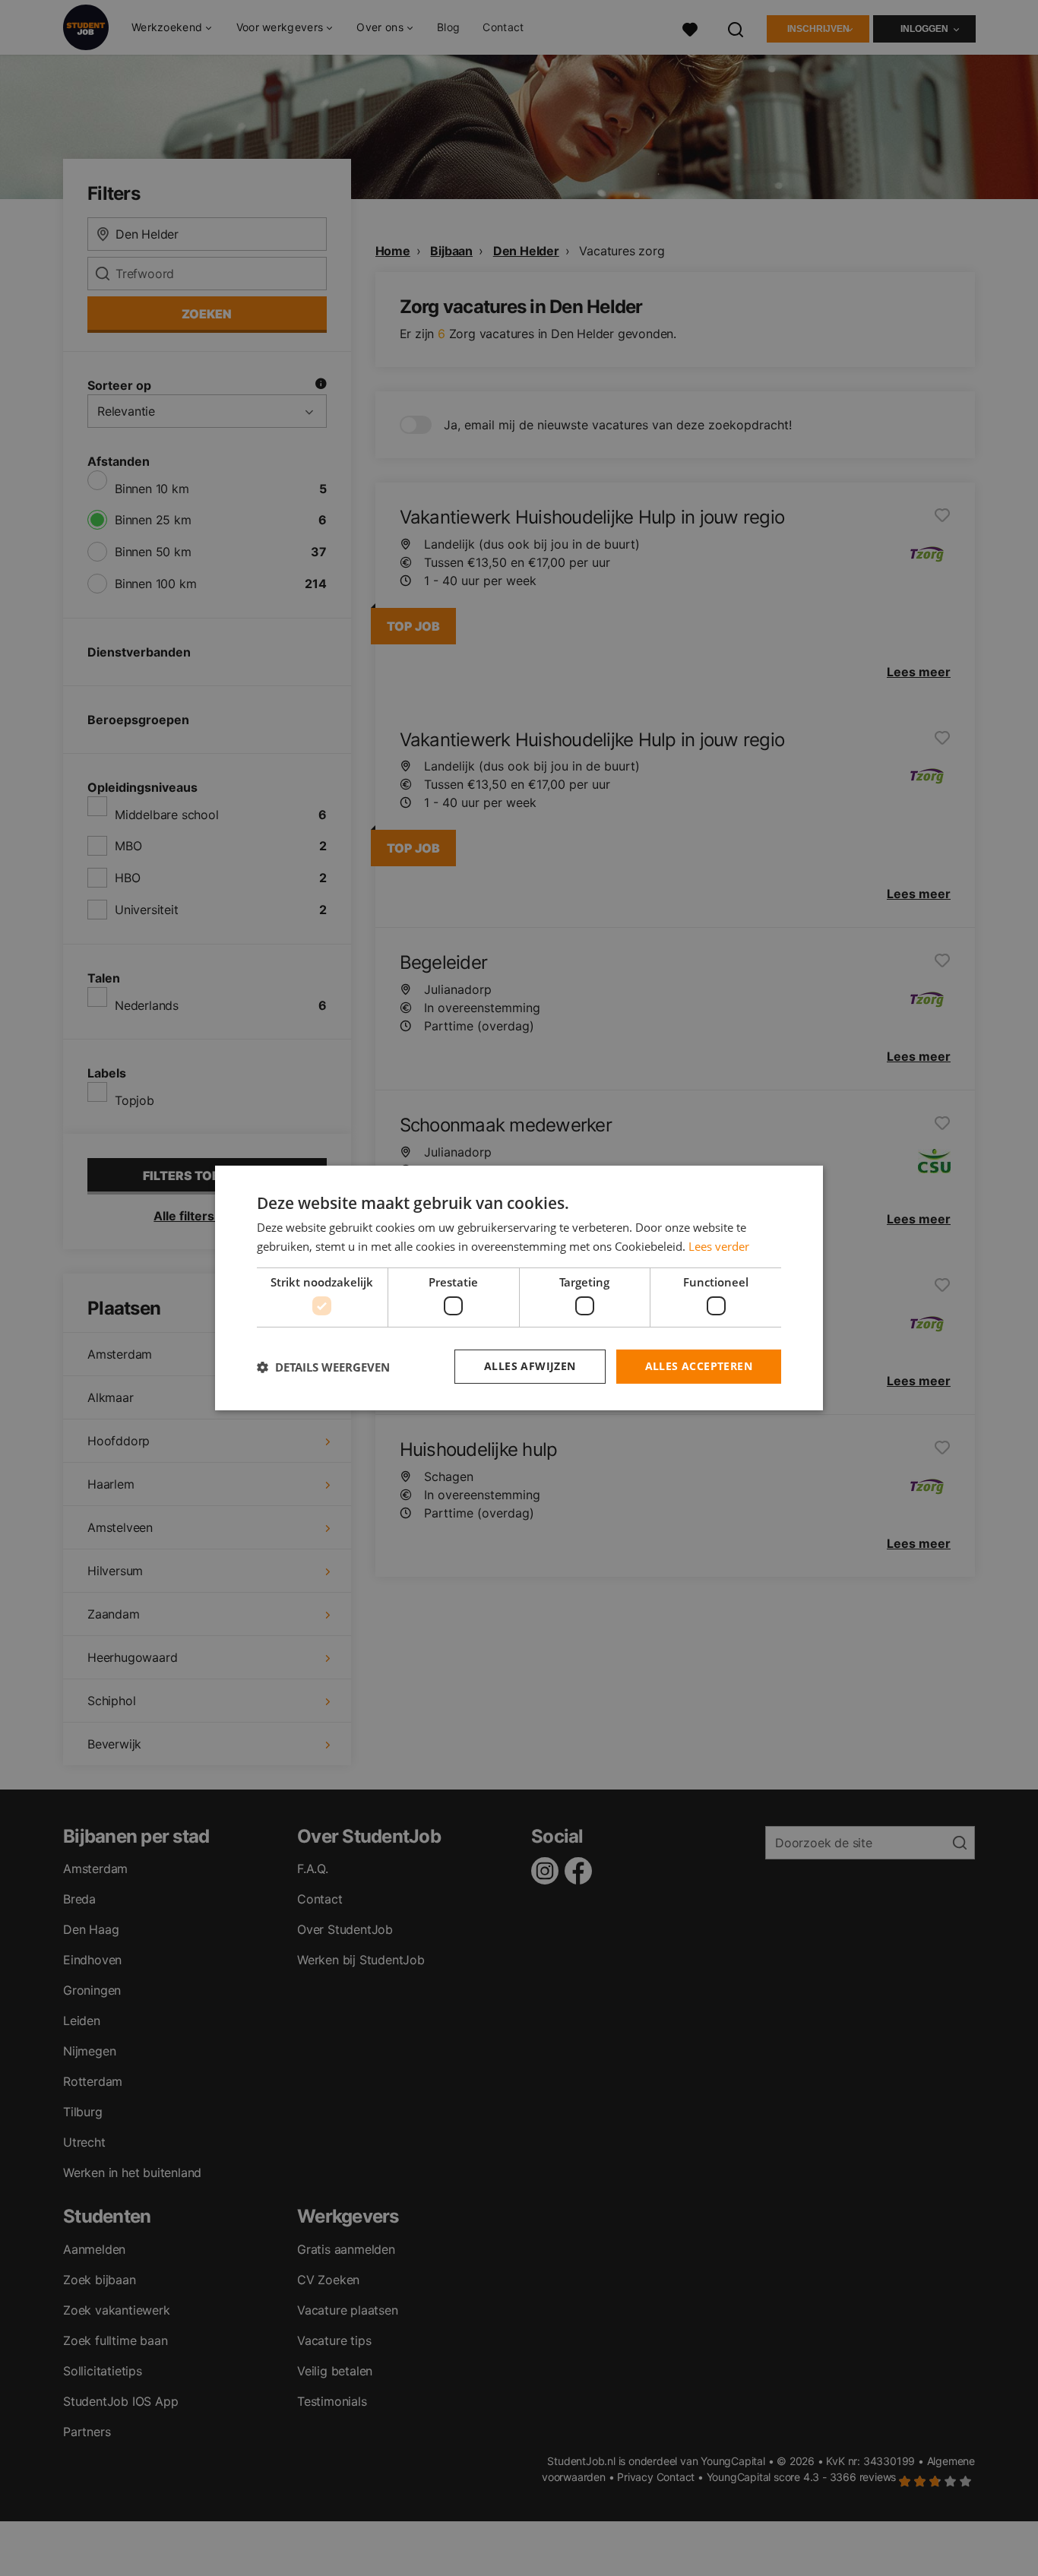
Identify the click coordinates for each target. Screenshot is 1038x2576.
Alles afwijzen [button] (530, 1366)
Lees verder (719, 1246)
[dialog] (519, 1288)
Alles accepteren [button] (699, 1366)
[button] (323, 1367)
